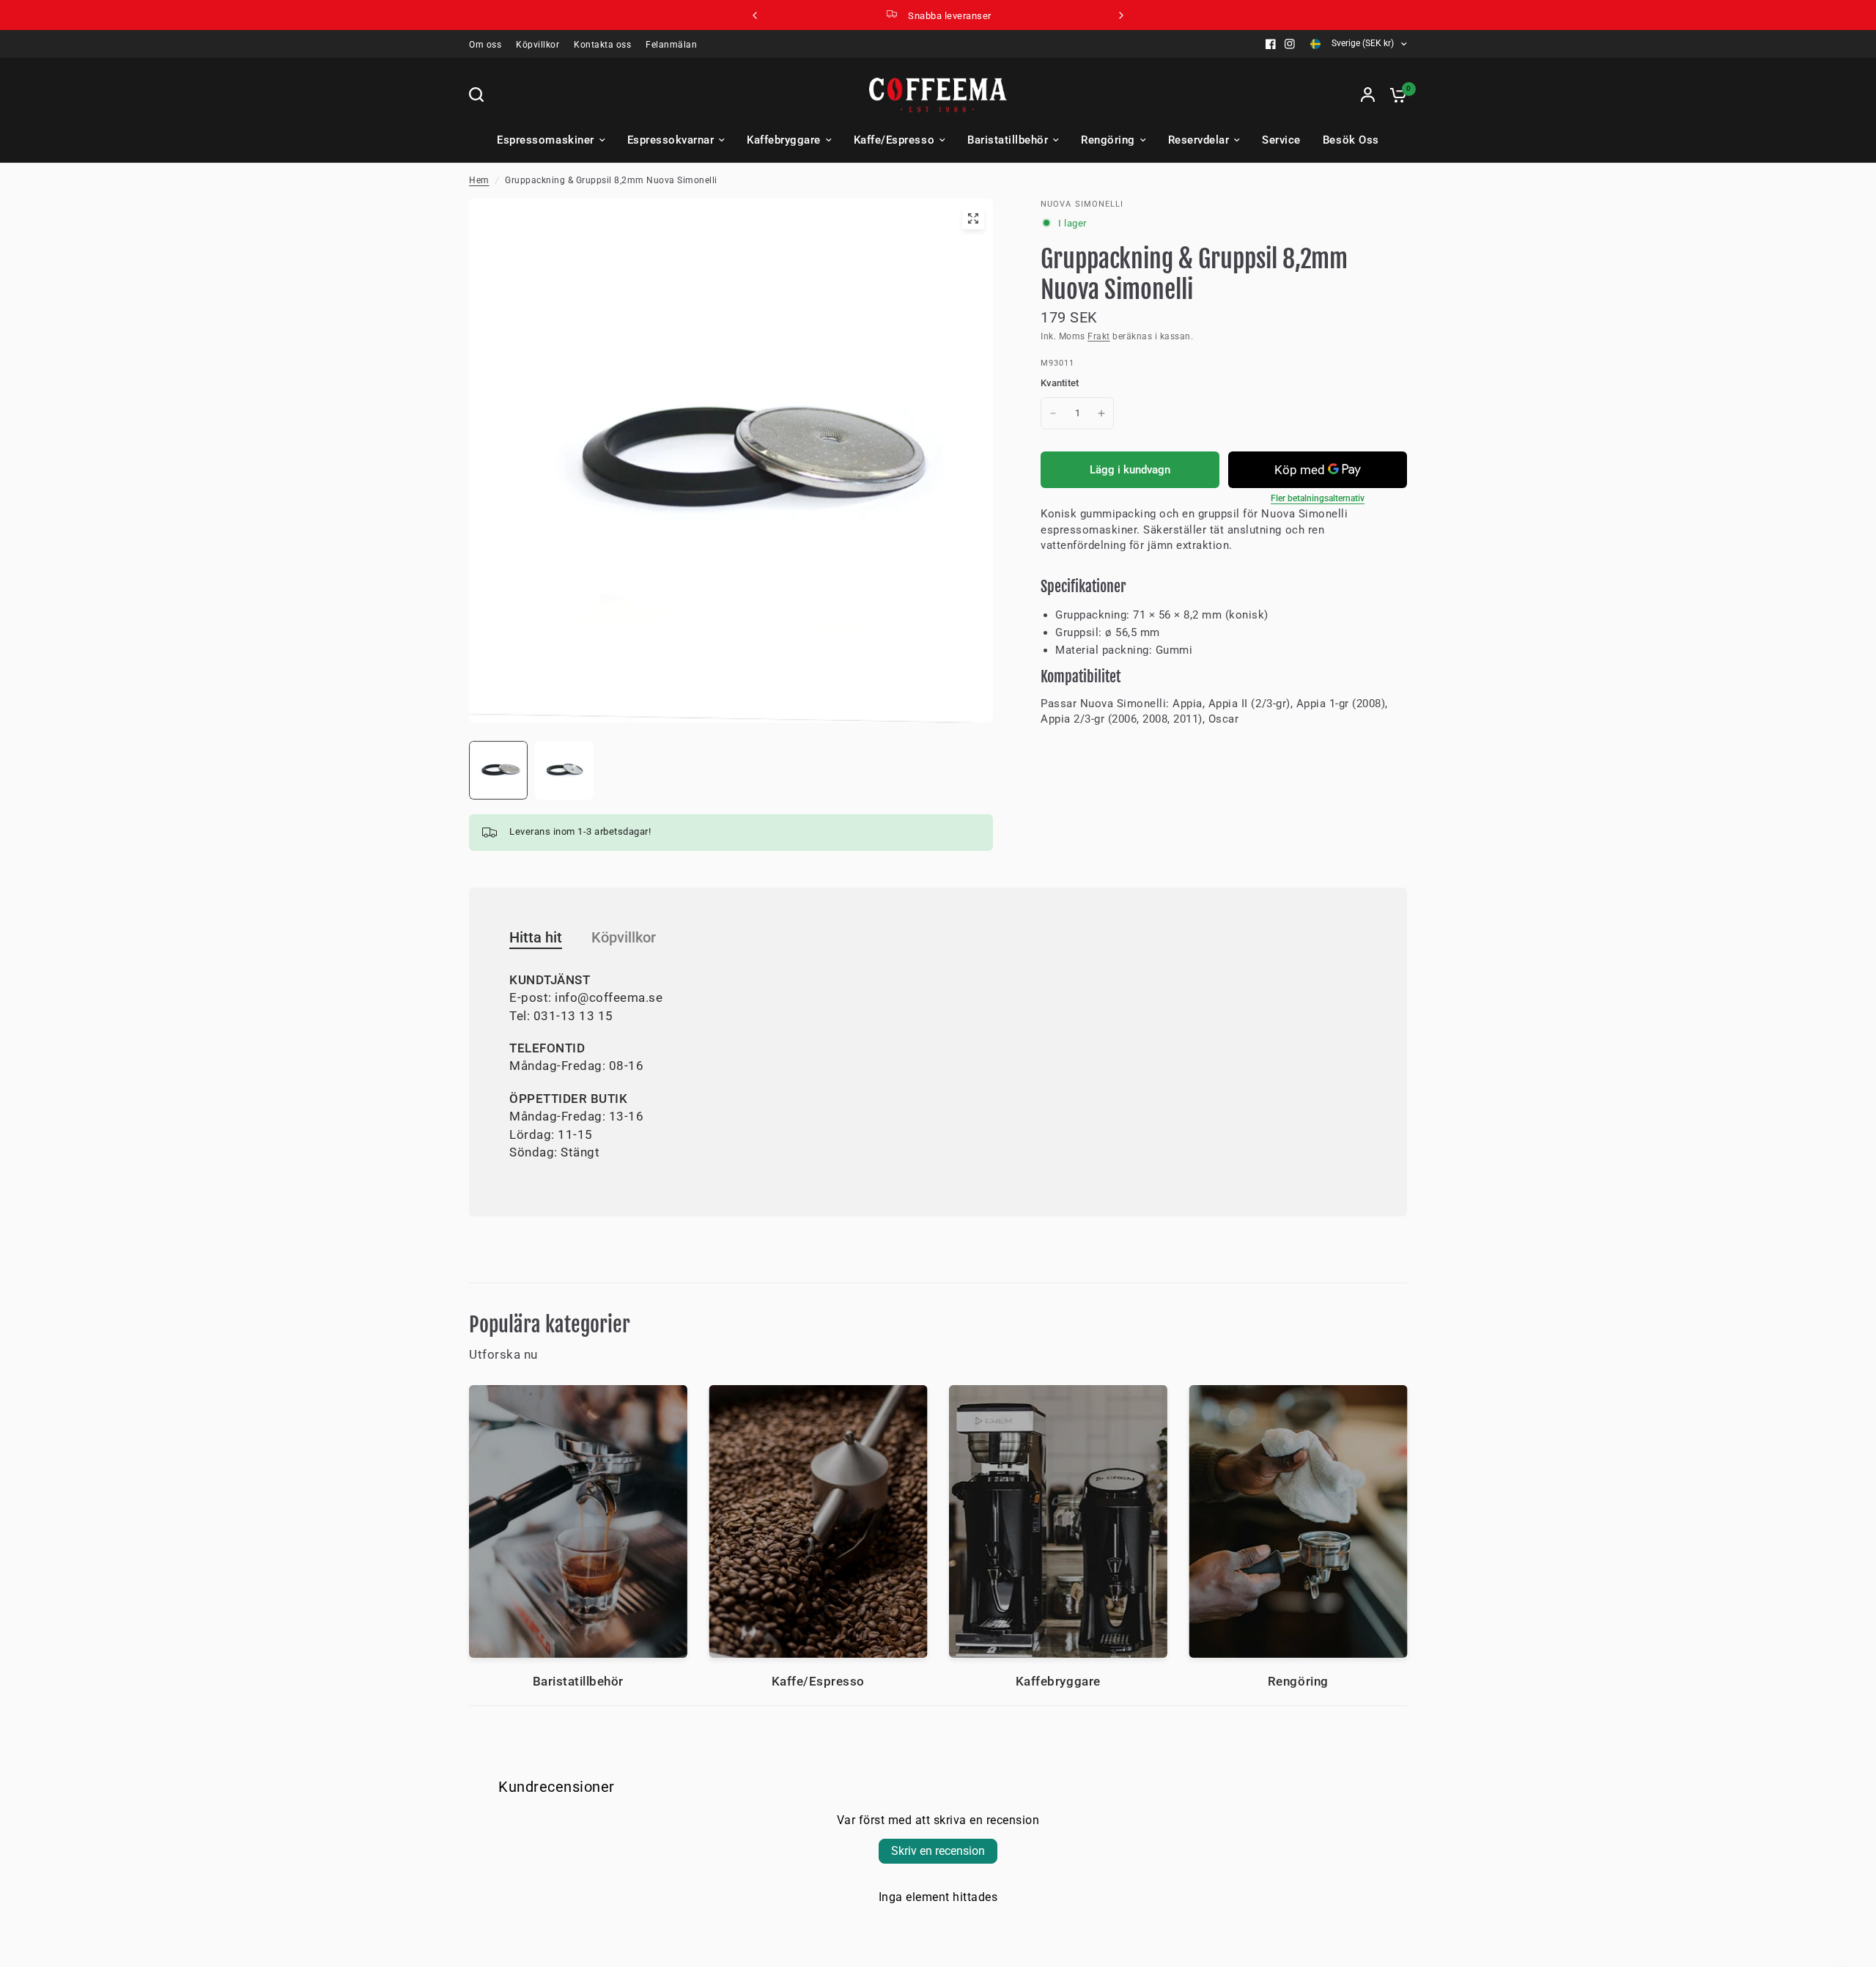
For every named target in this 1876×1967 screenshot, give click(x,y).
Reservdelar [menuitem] (1199, 140)
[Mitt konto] (1368, 95)
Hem (479, 180)
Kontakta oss (602, 45)
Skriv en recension (938, 1851)
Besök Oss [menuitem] (1351, 140)
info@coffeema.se (609, 997)
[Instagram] (1290, 44)
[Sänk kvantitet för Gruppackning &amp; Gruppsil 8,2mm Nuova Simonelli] (1053, 413)
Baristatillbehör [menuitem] (1008, 140)
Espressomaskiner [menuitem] (545, 140)
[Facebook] (1271, 44)
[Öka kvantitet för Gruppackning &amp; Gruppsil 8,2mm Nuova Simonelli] (1101, 413)
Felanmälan (671, 45)
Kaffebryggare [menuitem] (784, 140)
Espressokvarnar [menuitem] (671, 140)
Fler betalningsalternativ (1318, 498)
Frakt (1099, 336)
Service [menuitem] (1281, 140)
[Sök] (480, 95)
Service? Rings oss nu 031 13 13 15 (950, 16)
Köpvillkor (538, 45)
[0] (1395, 95)
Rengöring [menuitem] (1108, 140)
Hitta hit (536, 937)
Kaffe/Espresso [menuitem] (894, 140)
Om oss (485, 45)
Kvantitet (1060, 383)
